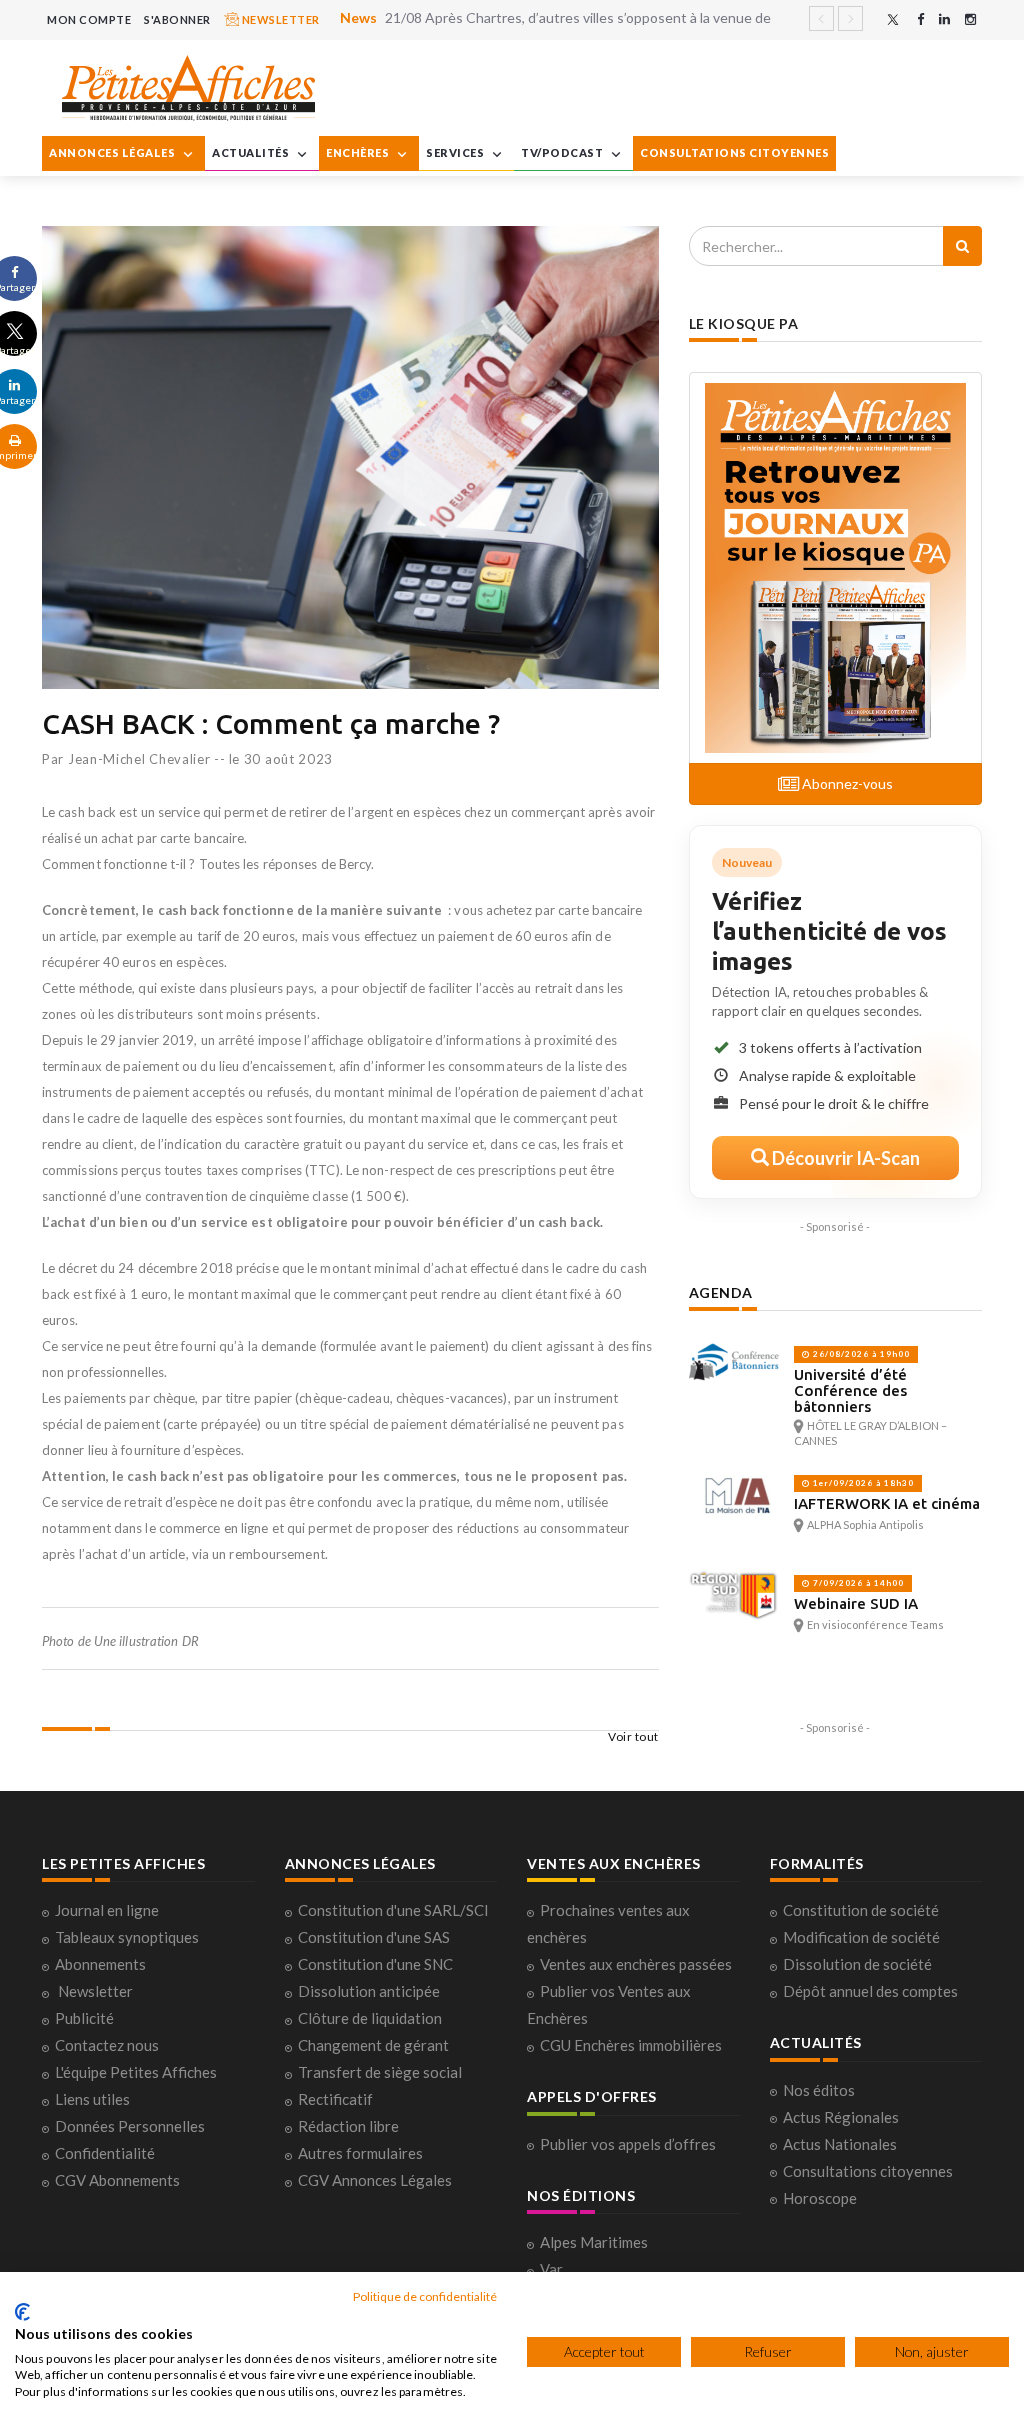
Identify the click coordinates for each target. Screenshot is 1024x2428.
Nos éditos (819, 2090)
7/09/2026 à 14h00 (857, 1583)
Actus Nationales (840, 2144)
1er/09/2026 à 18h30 (862, 1483)
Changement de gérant (373, 2045)
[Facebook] (920, 19)
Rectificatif (335, 2099)
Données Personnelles (130, 2126)
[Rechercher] (962, 246)
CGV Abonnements (117, 2180)
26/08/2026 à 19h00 (860, 1354)
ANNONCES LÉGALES (113, 152)
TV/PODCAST (563, 152)
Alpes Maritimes (594, 2242)
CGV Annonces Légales (375, 2180)
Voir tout (633, 1736)
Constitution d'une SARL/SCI (393, 1910)
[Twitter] (893, 19)
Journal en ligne (107, 1910)
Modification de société (861, 1937)
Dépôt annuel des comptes (870, 1991)
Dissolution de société (857, 1964)
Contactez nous (107, 2045)
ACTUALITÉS (252, 152)
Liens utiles (92, 2099)
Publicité (84, 2018)
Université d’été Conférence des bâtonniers (850, 1390)
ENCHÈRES (359, 152)
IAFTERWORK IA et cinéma (887, 1503)
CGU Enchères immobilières (631, 2045)
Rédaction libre (348, 2126)
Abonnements (100, 1964)
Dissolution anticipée (369, 1991)
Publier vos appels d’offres (628, 2144)
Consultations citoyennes (868, 2171)
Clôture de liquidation (370, 2018)
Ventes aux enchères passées (636, 1964)
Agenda (721, 1292)
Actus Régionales (841, 2117)
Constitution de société (861, 1910)
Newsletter (95, 1991)
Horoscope (820, 2198)
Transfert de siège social (380, 2072)
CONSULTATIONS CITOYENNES (734, 152)
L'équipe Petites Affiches (136, 2072)
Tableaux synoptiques (127, 1937)
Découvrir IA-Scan (844, 1158)
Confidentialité (105, 2153)
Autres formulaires (360, 2153)
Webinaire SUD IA (856, 1603)
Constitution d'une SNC (375, 1964)
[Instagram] (970, 19)
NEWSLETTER (279, 19)
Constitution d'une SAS (374, 1937)
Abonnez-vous (846, 783)
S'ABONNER (177, 19)
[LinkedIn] (944, 19)
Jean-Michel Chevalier (139, 759)
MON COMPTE (89, 19)
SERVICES (456, 152)
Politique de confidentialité (425, 2296)
